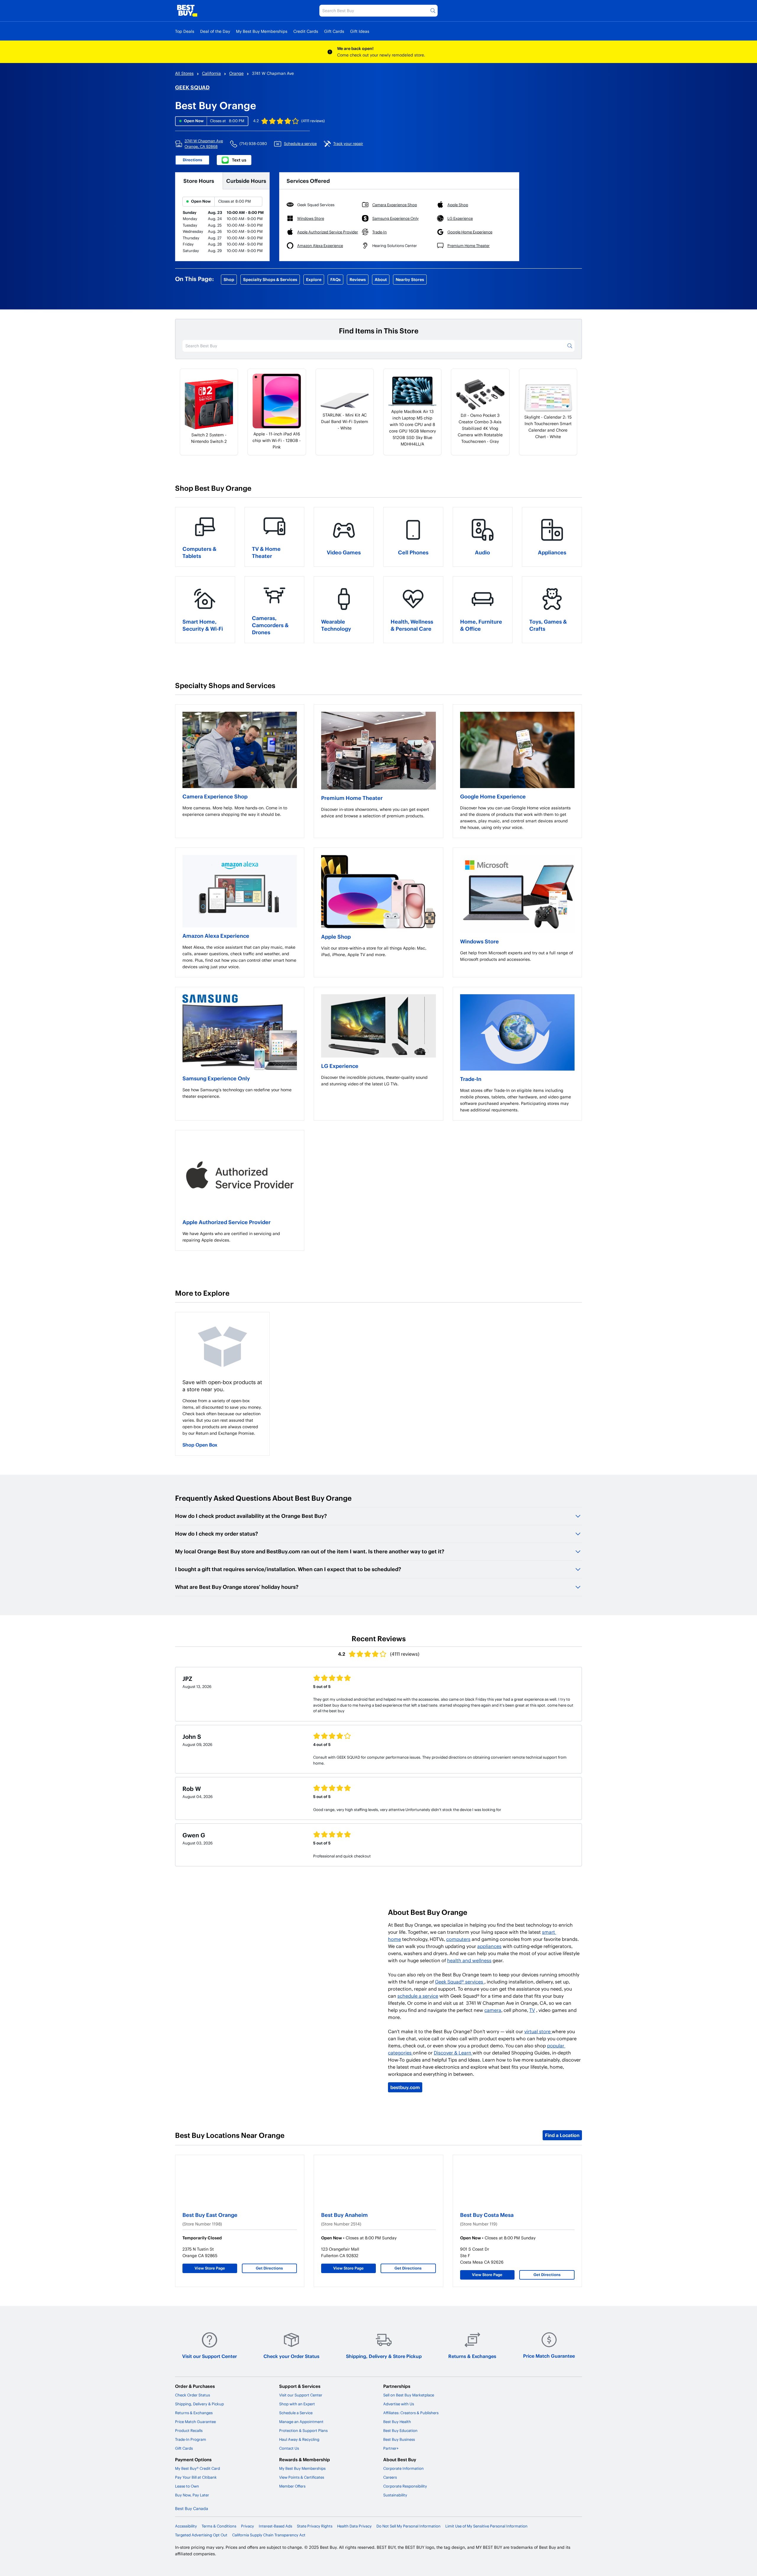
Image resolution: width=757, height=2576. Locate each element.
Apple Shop (336, 936)
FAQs (335, 279)
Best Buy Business (399, 2439)
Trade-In (471, 1079)
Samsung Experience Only (216, 1078)
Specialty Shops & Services (270, 279)
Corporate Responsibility (405, 2486)
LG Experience (340, 1066)
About (381, 279)
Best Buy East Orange (210, 2215)
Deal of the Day (215, 31)
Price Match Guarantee (549, 2356)
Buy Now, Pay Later (192, 2495)
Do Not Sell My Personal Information (409, 2526)
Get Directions (269, 2268)
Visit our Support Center (210, 2356)
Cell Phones (413, 552)
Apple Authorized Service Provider (227, 1222)
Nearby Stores (410, 279)
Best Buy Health (397, 2422)
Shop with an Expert (297, 2404)
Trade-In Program (191, 2439)
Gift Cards (334, 31)
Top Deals (185, 31)
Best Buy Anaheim (344, 2215)
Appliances (552, 552)
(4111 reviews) (313, 121)
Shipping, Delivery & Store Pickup (384, 2356)
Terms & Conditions (219, 2526)
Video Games (344, 552)
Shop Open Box (200, 1445)
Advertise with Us (399, 2404)
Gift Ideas (360, 31)
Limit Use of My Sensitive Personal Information (486, 2526)
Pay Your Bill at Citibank (196, 2477)
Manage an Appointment (301, 2422)
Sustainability (395, 2495)
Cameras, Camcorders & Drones (270, 625)
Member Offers (292, 2486)
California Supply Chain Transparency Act (269, 2535)
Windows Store (479, 941)
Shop (229, 279)
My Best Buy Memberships (262, 31)
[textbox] (240, 811)
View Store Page (210, 2268)
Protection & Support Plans (303, 2430)
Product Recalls (189, 2430)
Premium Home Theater (352, 798)
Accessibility (186, 2526)
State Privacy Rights (315, 2526)
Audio (482, 552)
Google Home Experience (493, 796)
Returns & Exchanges (472, 2356)
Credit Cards (306, 31)
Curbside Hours (246, 181)
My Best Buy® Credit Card (198, 2468)
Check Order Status (193, 2395)
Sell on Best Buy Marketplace (409, 2395)
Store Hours (199, 181)
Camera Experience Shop (215, 796)
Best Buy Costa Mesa (487, 2215)
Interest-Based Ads (275, 2526)
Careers (390, 2477)
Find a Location (562, 2135)
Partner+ (391, 2448)
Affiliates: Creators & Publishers (411, 2413)
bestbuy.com (405, 2087)
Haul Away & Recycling (299, 2439)
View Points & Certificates (302, 2477)
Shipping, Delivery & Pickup (199, 2404)
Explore (314, 279)
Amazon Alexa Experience (216, 936)
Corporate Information (403, 2468)
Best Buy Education (400, 2430)
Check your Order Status (291, 2356)
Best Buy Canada (192, 2508)
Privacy (248, 2526)
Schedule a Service (296, 2413)
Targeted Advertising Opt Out (201, 2535)
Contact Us (289, 2448)
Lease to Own (187, 2486)
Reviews (358, 279)
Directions (193, 160)
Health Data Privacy (354, 2526)
